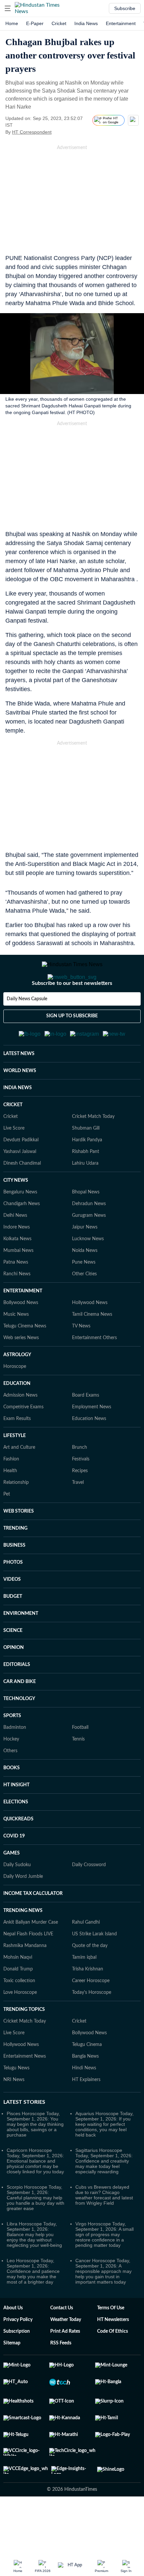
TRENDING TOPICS (24, 2042)
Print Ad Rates (65, 2364)
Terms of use (111, 2341)
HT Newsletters (113, 2352)
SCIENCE (13, 1663)
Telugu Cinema (87, 2077)
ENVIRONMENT (21, 1646)
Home (12, 23)
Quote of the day (90, 1978)
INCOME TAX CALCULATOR (33, 1926)
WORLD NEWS (20, 1104)
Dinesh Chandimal (22, 1196)
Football (80, 1760)
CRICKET (13, 1138)
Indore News (17, 1260)
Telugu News (16, 2101)
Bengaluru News (20, 1225)
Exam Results (17, 1451)
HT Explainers (86, 2112)
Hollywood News (90, 1335)
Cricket (59, 23)
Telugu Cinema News (25, 1359)
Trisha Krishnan (88, 2002)
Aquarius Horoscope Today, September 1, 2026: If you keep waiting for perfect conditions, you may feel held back (104, 2157)
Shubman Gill (86, 1161)
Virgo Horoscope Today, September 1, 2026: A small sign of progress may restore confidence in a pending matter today (104, 2267)
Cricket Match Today (93, 1149)
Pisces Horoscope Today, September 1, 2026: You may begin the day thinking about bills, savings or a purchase (35, 2157)
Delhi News (15, 1248)
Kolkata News (17, 1272)
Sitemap (12, 2376)
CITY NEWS (16, 1213)
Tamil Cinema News (92, 1347)
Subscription (17, 2364)
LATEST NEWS (19, 1086)
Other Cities (84, 1307)
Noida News (85, 1283)
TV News (81, 1359)
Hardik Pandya (87, 1173)
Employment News (92, 1440)
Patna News (16, 1295)
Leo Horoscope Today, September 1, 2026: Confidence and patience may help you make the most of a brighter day (33, 2304)
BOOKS (12, 1801)
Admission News (20, 1428)
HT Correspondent (32, 132)
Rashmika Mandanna (25, 1978)
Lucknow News (88, 1272)
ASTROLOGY (17, 1388)
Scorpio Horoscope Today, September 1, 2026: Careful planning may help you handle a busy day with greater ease (35, 2230)
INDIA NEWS (18, 1121)
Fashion (11, 1492)
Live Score (14, 1161)
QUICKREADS (18, 1852)
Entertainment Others (94, 1371)
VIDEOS (12, 1612)
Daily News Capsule (27, 1026)
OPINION (14, 1680)
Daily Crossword (89, 1898)
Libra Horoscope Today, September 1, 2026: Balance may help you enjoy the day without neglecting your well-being (34, 2267)
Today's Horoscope (92, 2025)
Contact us (62, 2341)
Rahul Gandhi (86, 1955)
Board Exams (86, 1428)
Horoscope (15, 1399)
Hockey (11, 1772)
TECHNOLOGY (19, 1731)
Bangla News (85, 2089)
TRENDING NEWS (23, 1943)
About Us (13, 2341)
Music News (16, 1347)
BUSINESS (14, 1578)
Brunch (80, 1480)
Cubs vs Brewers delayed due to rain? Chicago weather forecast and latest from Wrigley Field (104, 2228)
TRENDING (15, 1561)
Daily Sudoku (17, 1898)
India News (86, 23)
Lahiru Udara (85, 1196)
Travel (78, 1515)
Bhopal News (86, 1225)
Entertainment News (25, 2089)
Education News (89, 1451)
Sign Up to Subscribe (72, 1043)
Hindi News (84, 2101)
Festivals (81, 1492)
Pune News (84, 1295)
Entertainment (121, 23)
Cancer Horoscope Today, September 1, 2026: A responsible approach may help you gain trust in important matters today (103, 2304)
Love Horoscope (20, 2025)
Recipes (80, 1504)
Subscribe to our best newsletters (72, 1010)
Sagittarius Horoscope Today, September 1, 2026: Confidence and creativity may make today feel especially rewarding (104, 2194)
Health (10, 1504)
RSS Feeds (61, 2376)
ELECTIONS (16, 1835)
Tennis (78, 1772)
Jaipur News (85, 1260)
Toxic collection (19, 2014)
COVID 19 (14, 1869)
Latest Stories (24, 2135)
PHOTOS (13, 1595)
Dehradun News (89, 1237)
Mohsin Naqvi (18, 1990)
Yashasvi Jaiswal (20, 1184)
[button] (8, 8)
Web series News (21, 1371)
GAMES (12, 1886)
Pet (7, 1527)
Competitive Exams (23, 1440)
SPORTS (12, 1749)
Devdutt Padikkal (21, 1173)
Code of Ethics (113, 2364)
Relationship (16, 1515)
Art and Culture (19, 1480)
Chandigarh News (22, 1237)
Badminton (15, 1760)
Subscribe (125, 8)
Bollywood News (21, 1335)
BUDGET (13, 1629)
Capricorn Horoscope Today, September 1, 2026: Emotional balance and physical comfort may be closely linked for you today (35, 2194)
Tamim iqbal (84, 1990)
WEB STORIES (19, 1544)
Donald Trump (18, 2002)
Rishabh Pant (86, 1184)
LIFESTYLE (15, 1468)
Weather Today (66, 2352)
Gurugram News (89, 1248)
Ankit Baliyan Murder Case (31, 1955)
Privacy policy (18, 2352)
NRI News (14, 2112)
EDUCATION (17, 1416)
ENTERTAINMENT (23, 1324)
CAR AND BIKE (20, 1714)
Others (10, 1784)
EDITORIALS (17, 1697)
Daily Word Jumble (23, 1909)
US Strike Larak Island (94, 1967)
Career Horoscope (91, 2014)
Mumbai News (18, 1283)
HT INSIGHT (16, 1818)
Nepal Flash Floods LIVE (28, 1967)
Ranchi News (17, 1307)
